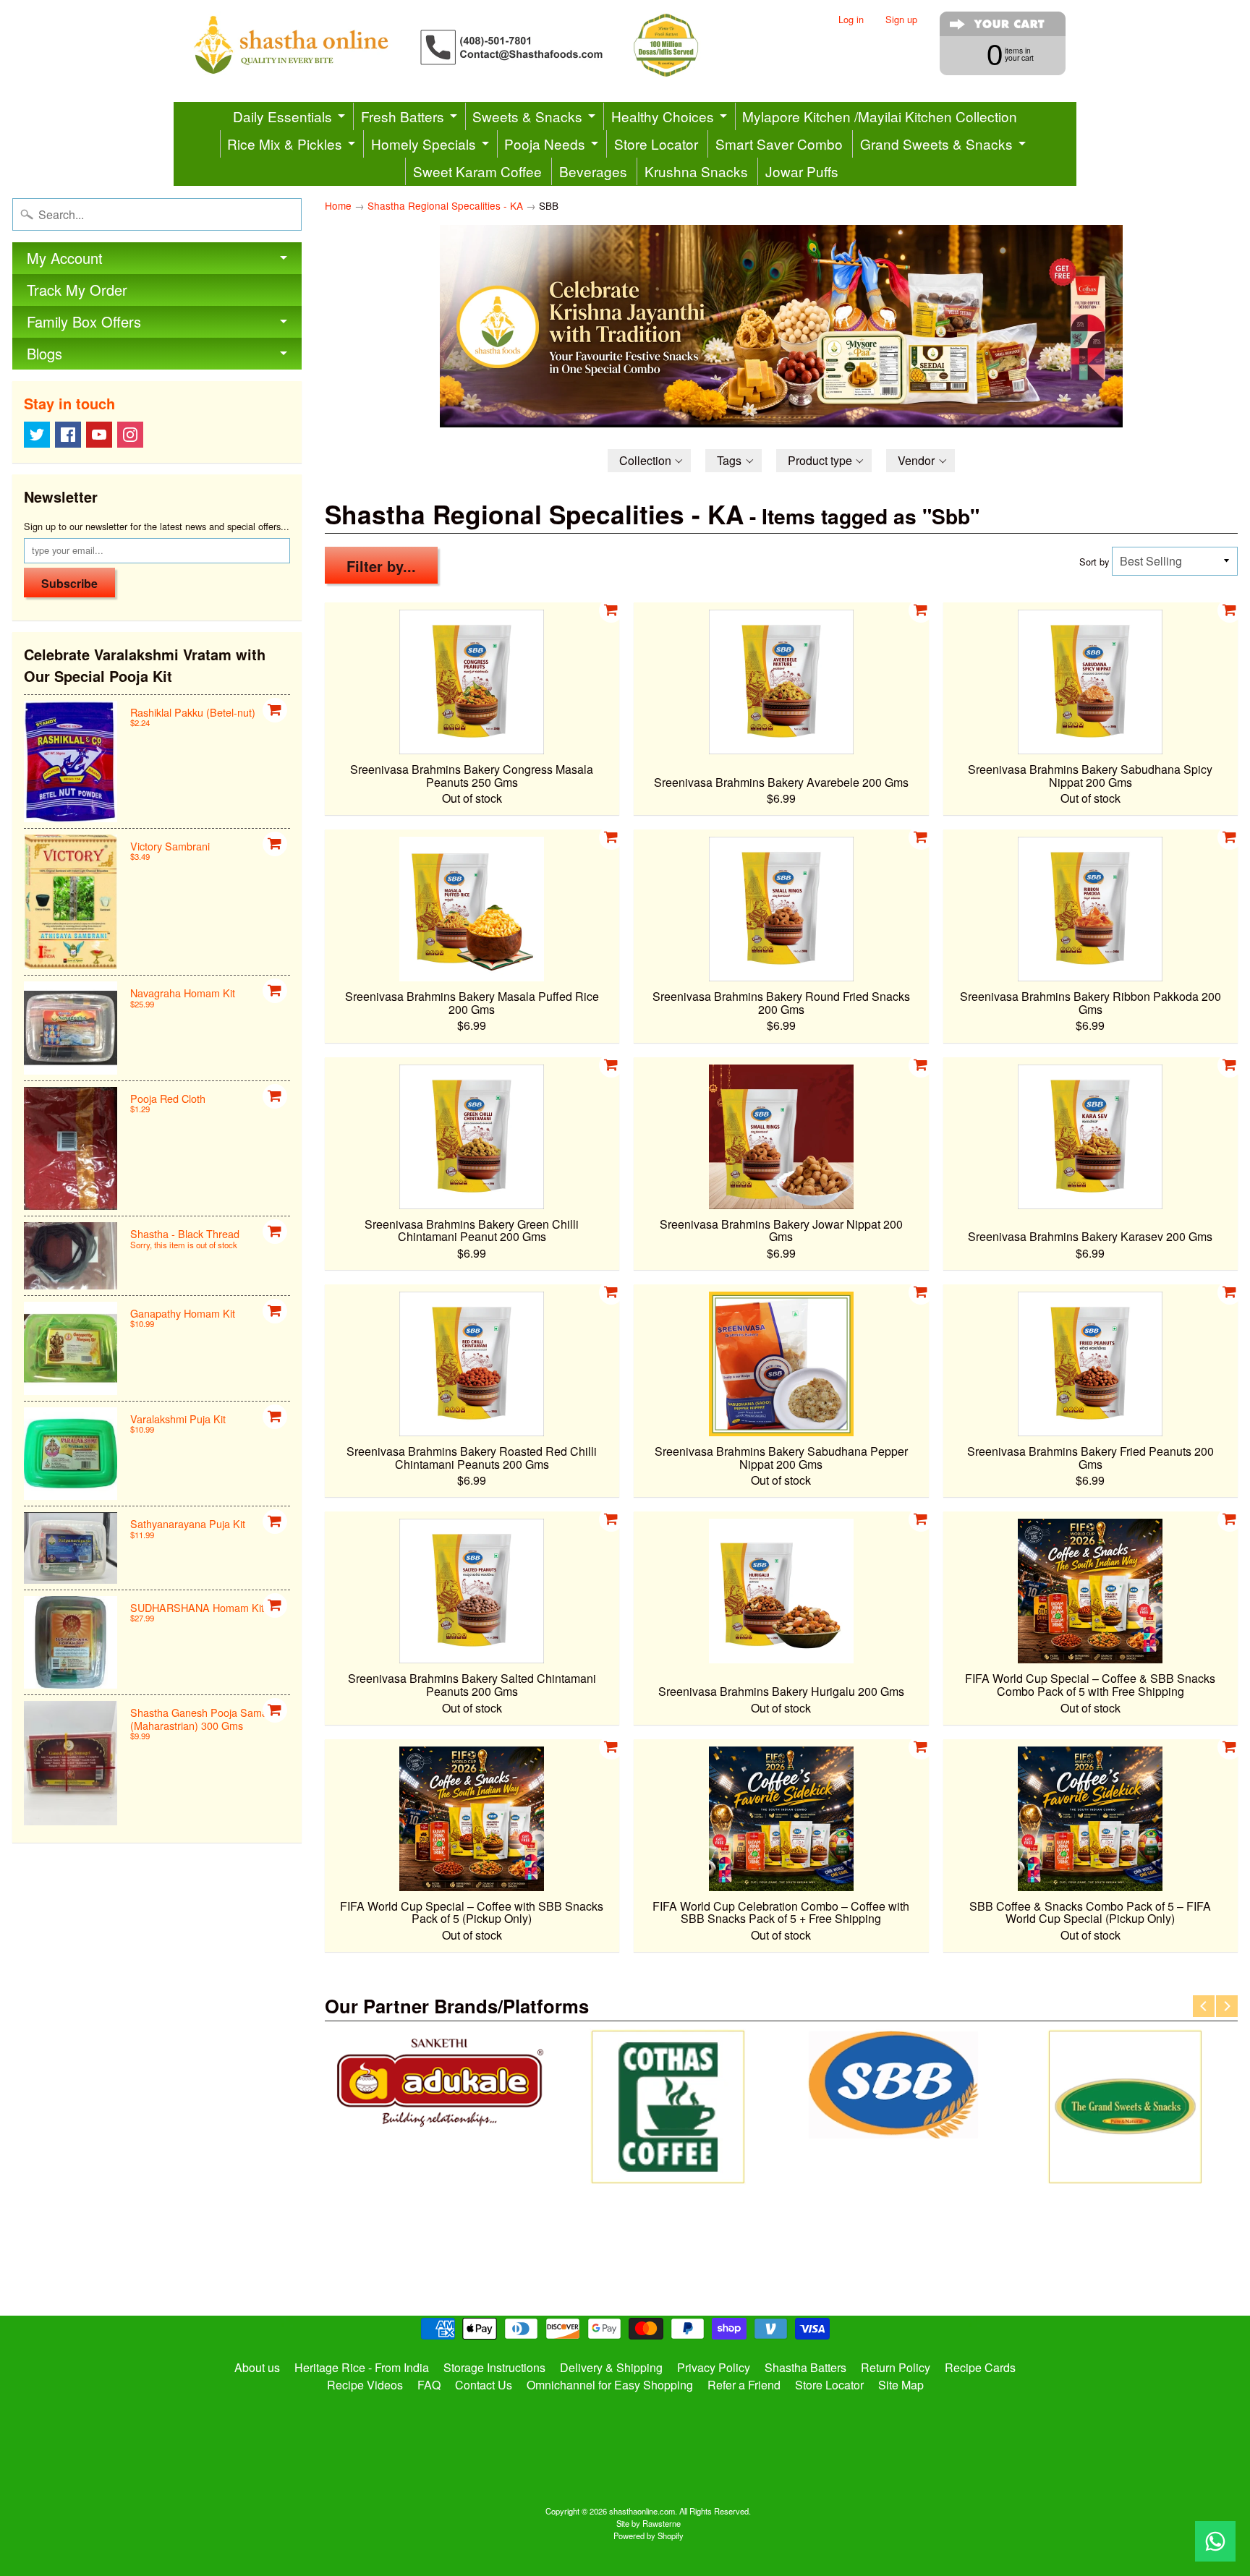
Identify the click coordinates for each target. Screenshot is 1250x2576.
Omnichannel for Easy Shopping (610, 2385)
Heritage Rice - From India (362, 2367)
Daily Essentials (282, 116)
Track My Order (77, 290)
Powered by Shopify (649, 2536)
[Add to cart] (275, 710)
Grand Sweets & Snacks (936, 144)
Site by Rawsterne (649, 2523)
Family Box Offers (84, 321)
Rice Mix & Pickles (285, 144)
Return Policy (896, 2367)
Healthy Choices (663, 116)
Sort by (1094, 562)
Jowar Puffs (802, 171)
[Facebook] (68, 435)
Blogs (44, 353)
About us (257, 2367)
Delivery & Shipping (611, 2367)
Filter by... (381, 566)
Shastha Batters (805, 2367)
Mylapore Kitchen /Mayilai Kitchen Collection (880, 116)
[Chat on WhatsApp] (1215, 2541)
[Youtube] (99, 435)
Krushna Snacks (696, 171)
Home (338, 205)
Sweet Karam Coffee (477, 171)
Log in (851, 20)
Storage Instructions (494, 2367)
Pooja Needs (545, 144)
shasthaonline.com (642, 2511)
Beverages (593, 171)
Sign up (901, 20)
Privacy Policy (714, 2367)
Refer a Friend (744, 2385)
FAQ (429, 2385)
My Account (65, 258)
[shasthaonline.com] (470, 45)
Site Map (901, 2385)
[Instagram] (130, 435)
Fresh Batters (403, 116)
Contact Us (484, 2385)
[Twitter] (37, 435)
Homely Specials (424, 144)
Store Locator (656, 144)
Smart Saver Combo (779, 144)
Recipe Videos (365, 2385)
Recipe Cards (980, 2367)
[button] (650, 461)
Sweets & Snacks (527, 116)
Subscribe (69, 583)
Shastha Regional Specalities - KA (445, 205)
